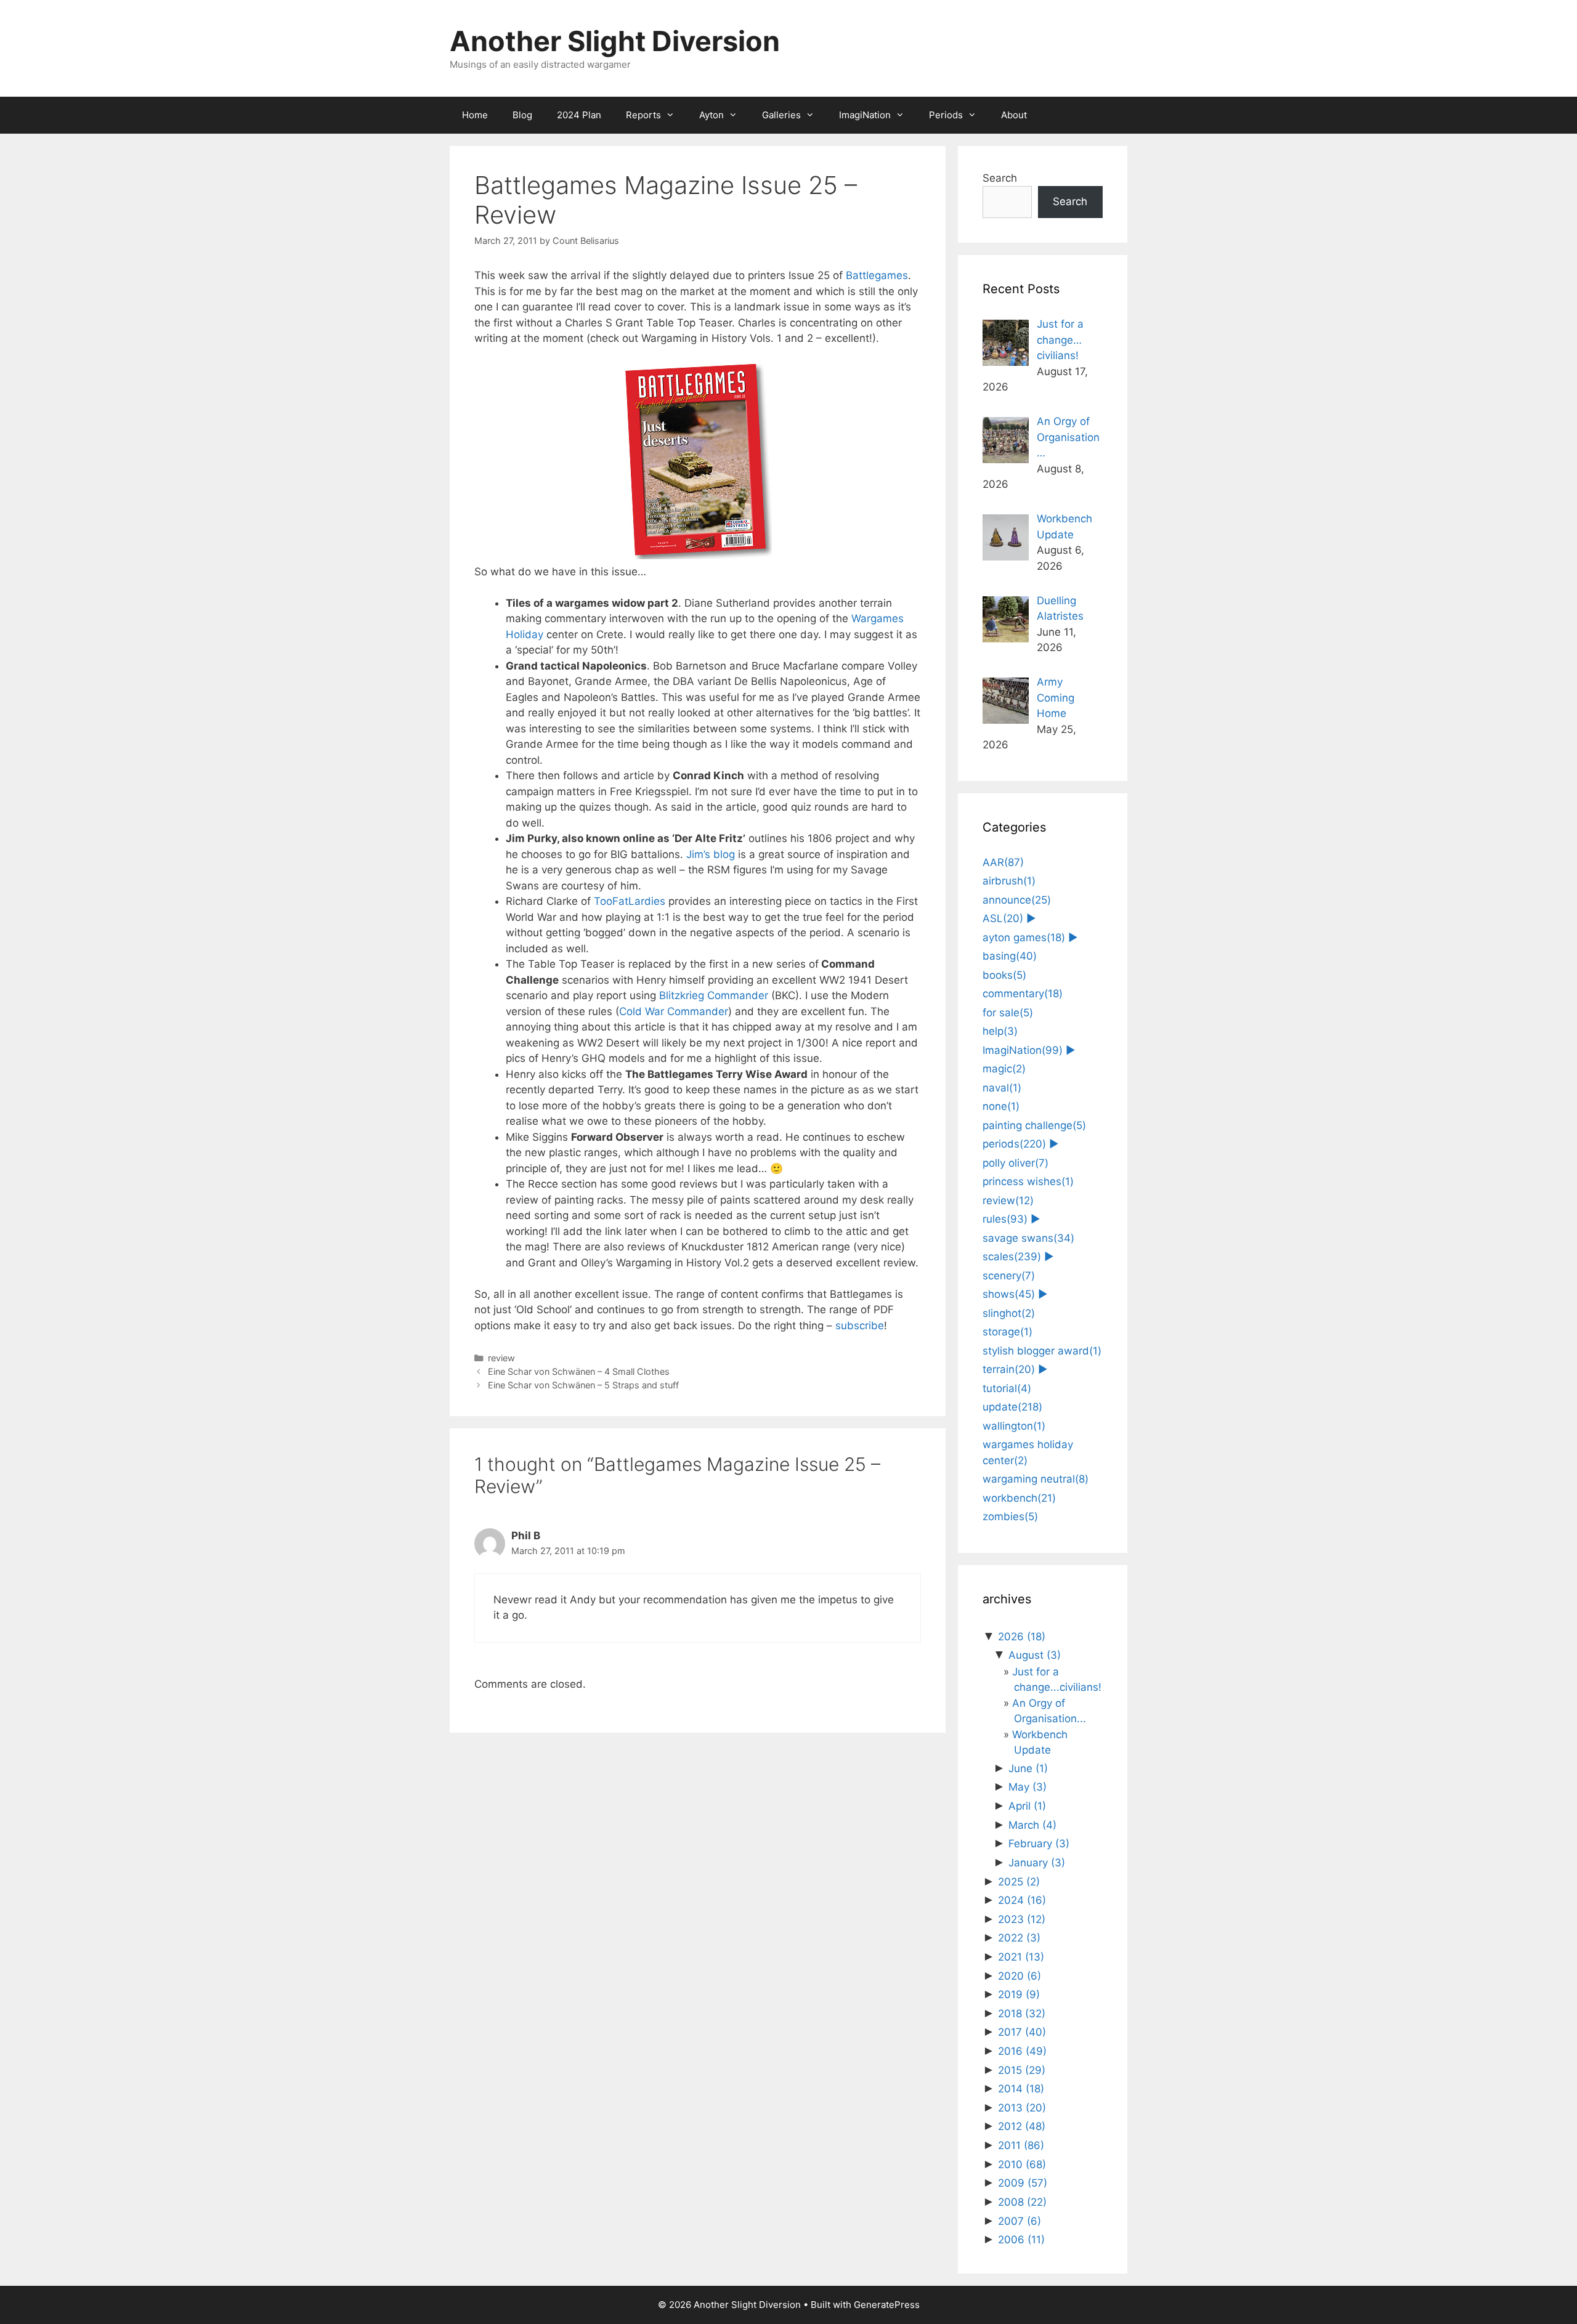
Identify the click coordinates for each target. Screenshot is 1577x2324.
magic (1004, 1069)
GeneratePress (887, 2305)
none (1001, 1106)
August (1035, 1655)
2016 (1022, 2051)
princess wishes (1028, 1181)
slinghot (1009, 1313)
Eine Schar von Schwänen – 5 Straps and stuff (583, 1385)
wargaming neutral (1036, 1479)
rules (1005, 1219)
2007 (1020, 2221)
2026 (1022, 1637)
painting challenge (1034, 1125)
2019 (1019, 1994)
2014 (1021, 2089)
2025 (1019, 1882)
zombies (1010, 1516)
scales (1012, 1257)
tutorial (1007, 1388)
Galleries (781, 115)
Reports (643, 115)
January (1037, 1863)
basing (1010, 956)
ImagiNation (865, 115)
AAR (1003, 862)
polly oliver (1016, 1163)
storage (1007, 1332)
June (1028, 1768)
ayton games (1024, 937)
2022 (1019, 1938)
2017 (1022, 2032)
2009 (1023, 2183)
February (1039, 1844)
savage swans (1028, 1238)
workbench (1019, 1498)
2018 (1022, 2014)
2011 (1021, 2145)
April (1027, 1806)
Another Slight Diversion (615, 41)
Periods (946, 115)
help (1000, 1031)
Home (475, 115)
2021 (1021, 1957)
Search (1000, 178)
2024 (1022, 1900)
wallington (1014, 1426)
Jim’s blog (711, 854)
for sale (1008, 1013)
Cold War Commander (674, 1011)
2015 (1022, 2070)
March (1032, 1825)
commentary (1023, 994)
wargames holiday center (1028, 1452)
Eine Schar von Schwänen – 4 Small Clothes (579, 1371)
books (1004, 975)
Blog (522, 115)
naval (1002, 1088)
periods (1014, 1144)
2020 (1020, 1976)
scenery (1009, 1276)
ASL (1003, 918)
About (1014, 115)
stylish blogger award (1042, 1351)
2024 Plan (579, 115)
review (501, 1358)
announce (1017, 900)
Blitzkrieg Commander (714, 995)
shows (1009, 1294)
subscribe (860, 1326)
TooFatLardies (630, 901)
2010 (1022, 2164)
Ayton (711, 115)
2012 (1022, 2126)
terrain (1009, 1369)
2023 (1022, 1919)
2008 (1022, 2202)
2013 (1022, 2108)
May (1028, 1787)
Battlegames (877, 275)
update (1012, 1407)
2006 (1021, 2240)
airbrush (1009, 881)
